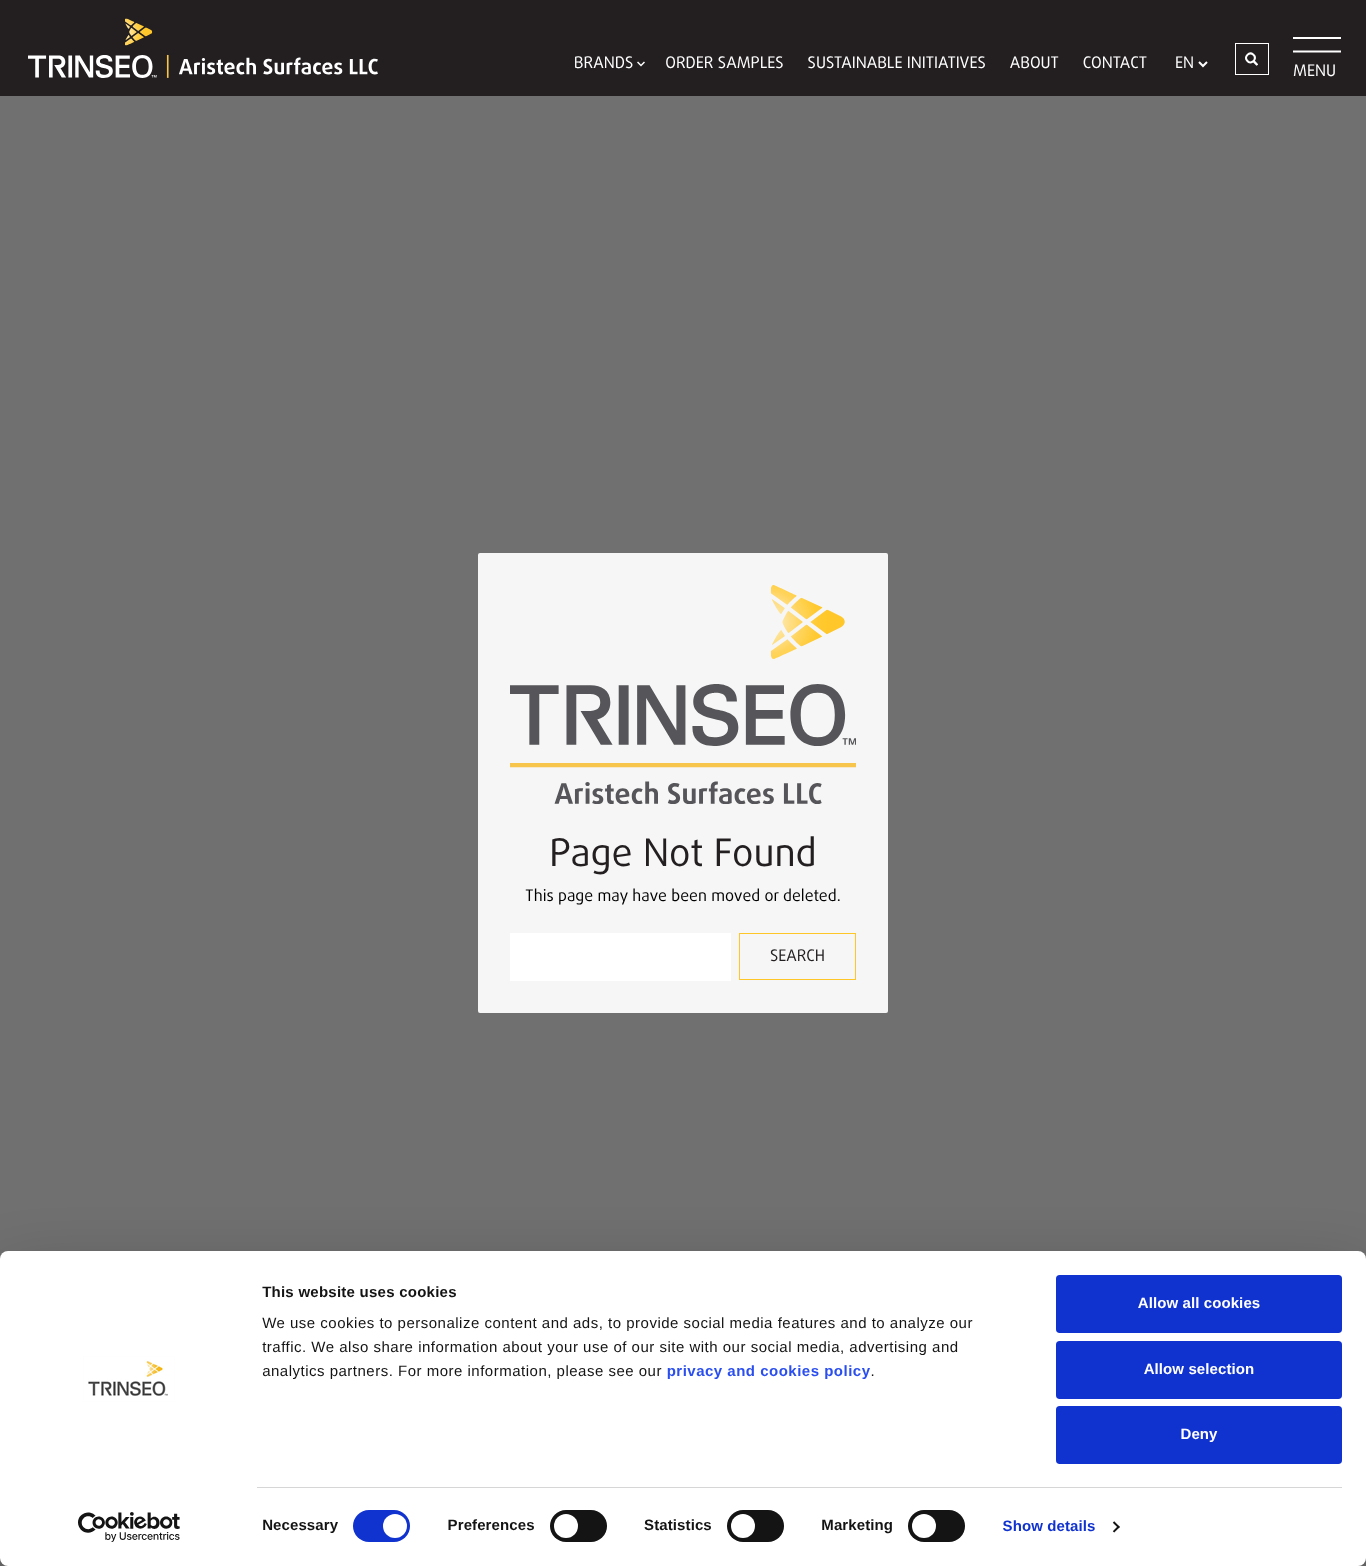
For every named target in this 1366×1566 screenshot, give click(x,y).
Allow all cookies (1199, 1303)
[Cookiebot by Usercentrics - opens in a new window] (129, 1527)
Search (797, 957)
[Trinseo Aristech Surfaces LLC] (193, 48)
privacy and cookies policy (769, 1371)
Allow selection (1199, 1369)
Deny (1198, 1434)
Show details (1049, 1526)
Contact (1115, 64)
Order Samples (724, 64)
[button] (1252, 59)
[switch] (578, 1526)
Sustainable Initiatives (897, 64)
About (1034, 64)
